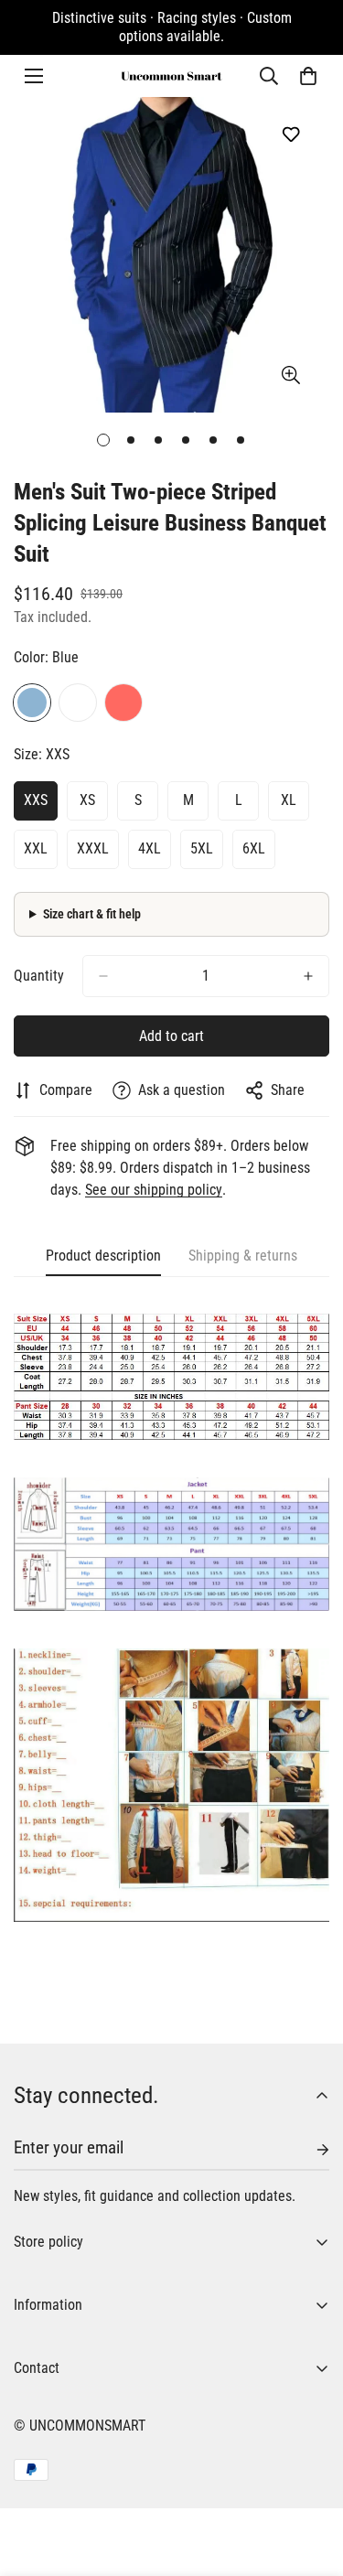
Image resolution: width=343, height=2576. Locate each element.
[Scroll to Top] (310, 2479)
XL (289, 800)
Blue (32, 703)
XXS (36, 800)
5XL (202, 848)
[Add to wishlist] (290, 134)
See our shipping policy (154, 1190)
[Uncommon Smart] (172, 76)
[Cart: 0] (308, 76)
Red (123, 703)
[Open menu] (34, 76)
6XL (254, 848)
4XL (150, 848)
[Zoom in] (290, 376)
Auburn (78, 703)
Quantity (39, 976)
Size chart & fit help (92, 914)
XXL (36, 848)
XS (87, 800)
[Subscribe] (308, 2150)
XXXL (93, 848)
